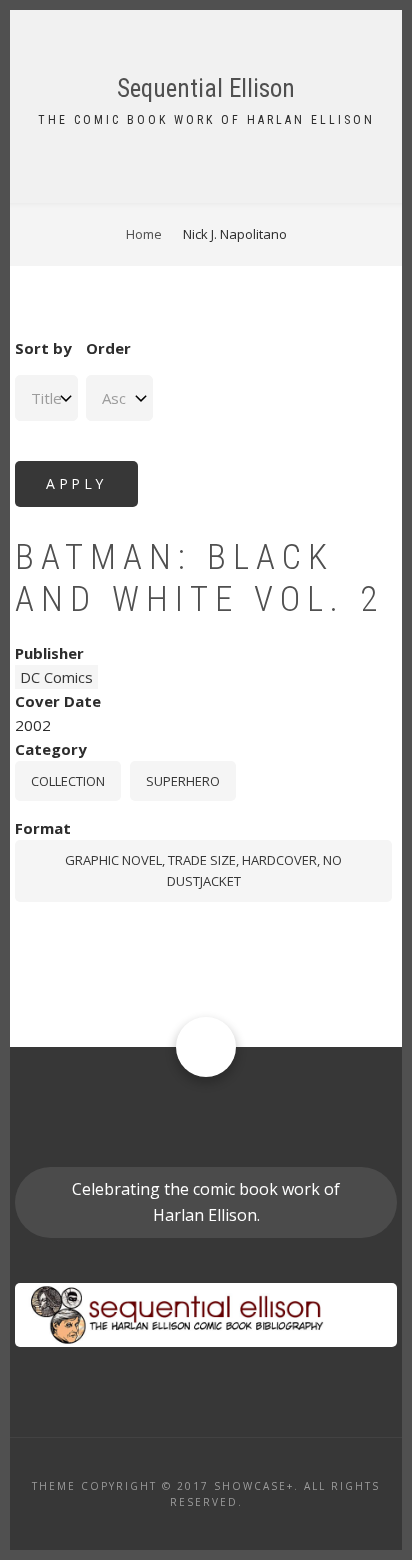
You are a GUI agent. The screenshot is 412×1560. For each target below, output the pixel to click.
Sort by (43, 348)
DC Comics (56, 677)
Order (108, 348)
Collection (68, 781)
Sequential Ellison (206, 88)
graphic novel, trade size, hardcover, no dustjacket (203, 870)
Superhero (183, 781)
